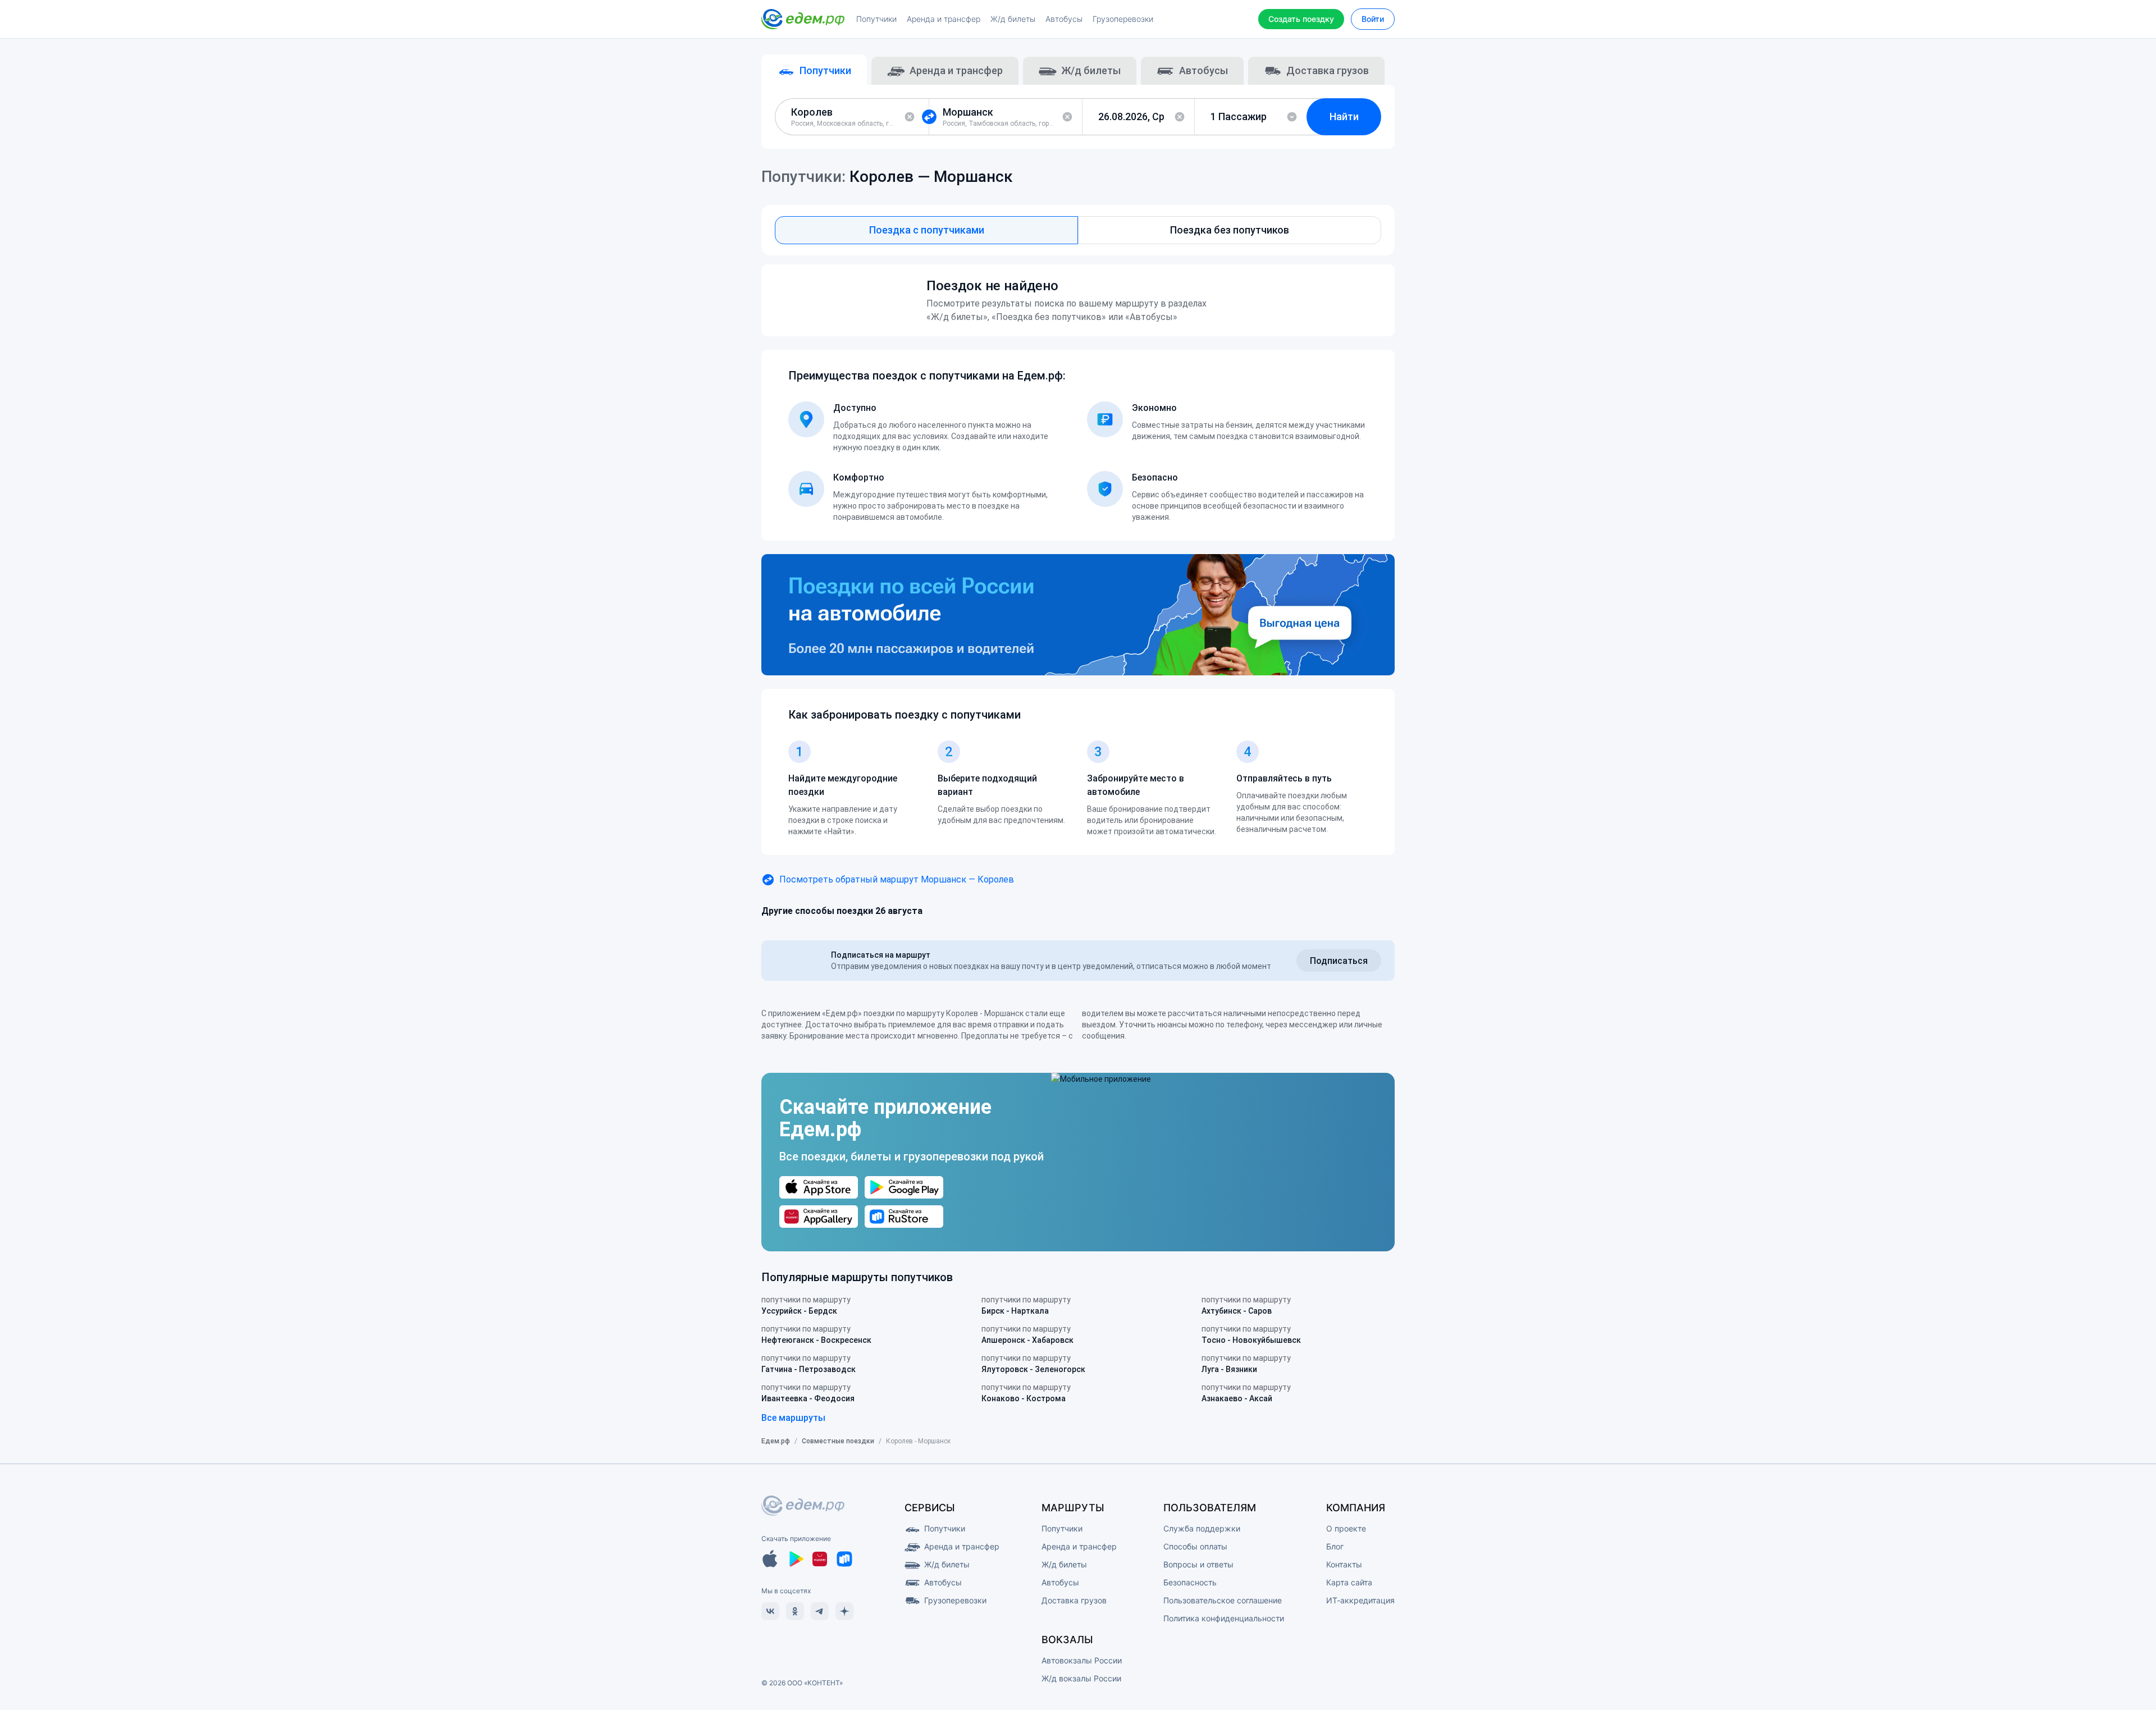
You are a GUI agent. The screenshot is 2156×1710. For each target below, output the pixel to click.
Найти (1344, 116)
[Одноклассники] (795, 1611)
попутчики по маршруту (806, 1305)
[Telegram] (820, 1611)
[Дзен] (844, 1611)
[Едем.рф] (803, 19)
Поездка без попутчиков (1230, 230)
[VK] (770, 1611)
